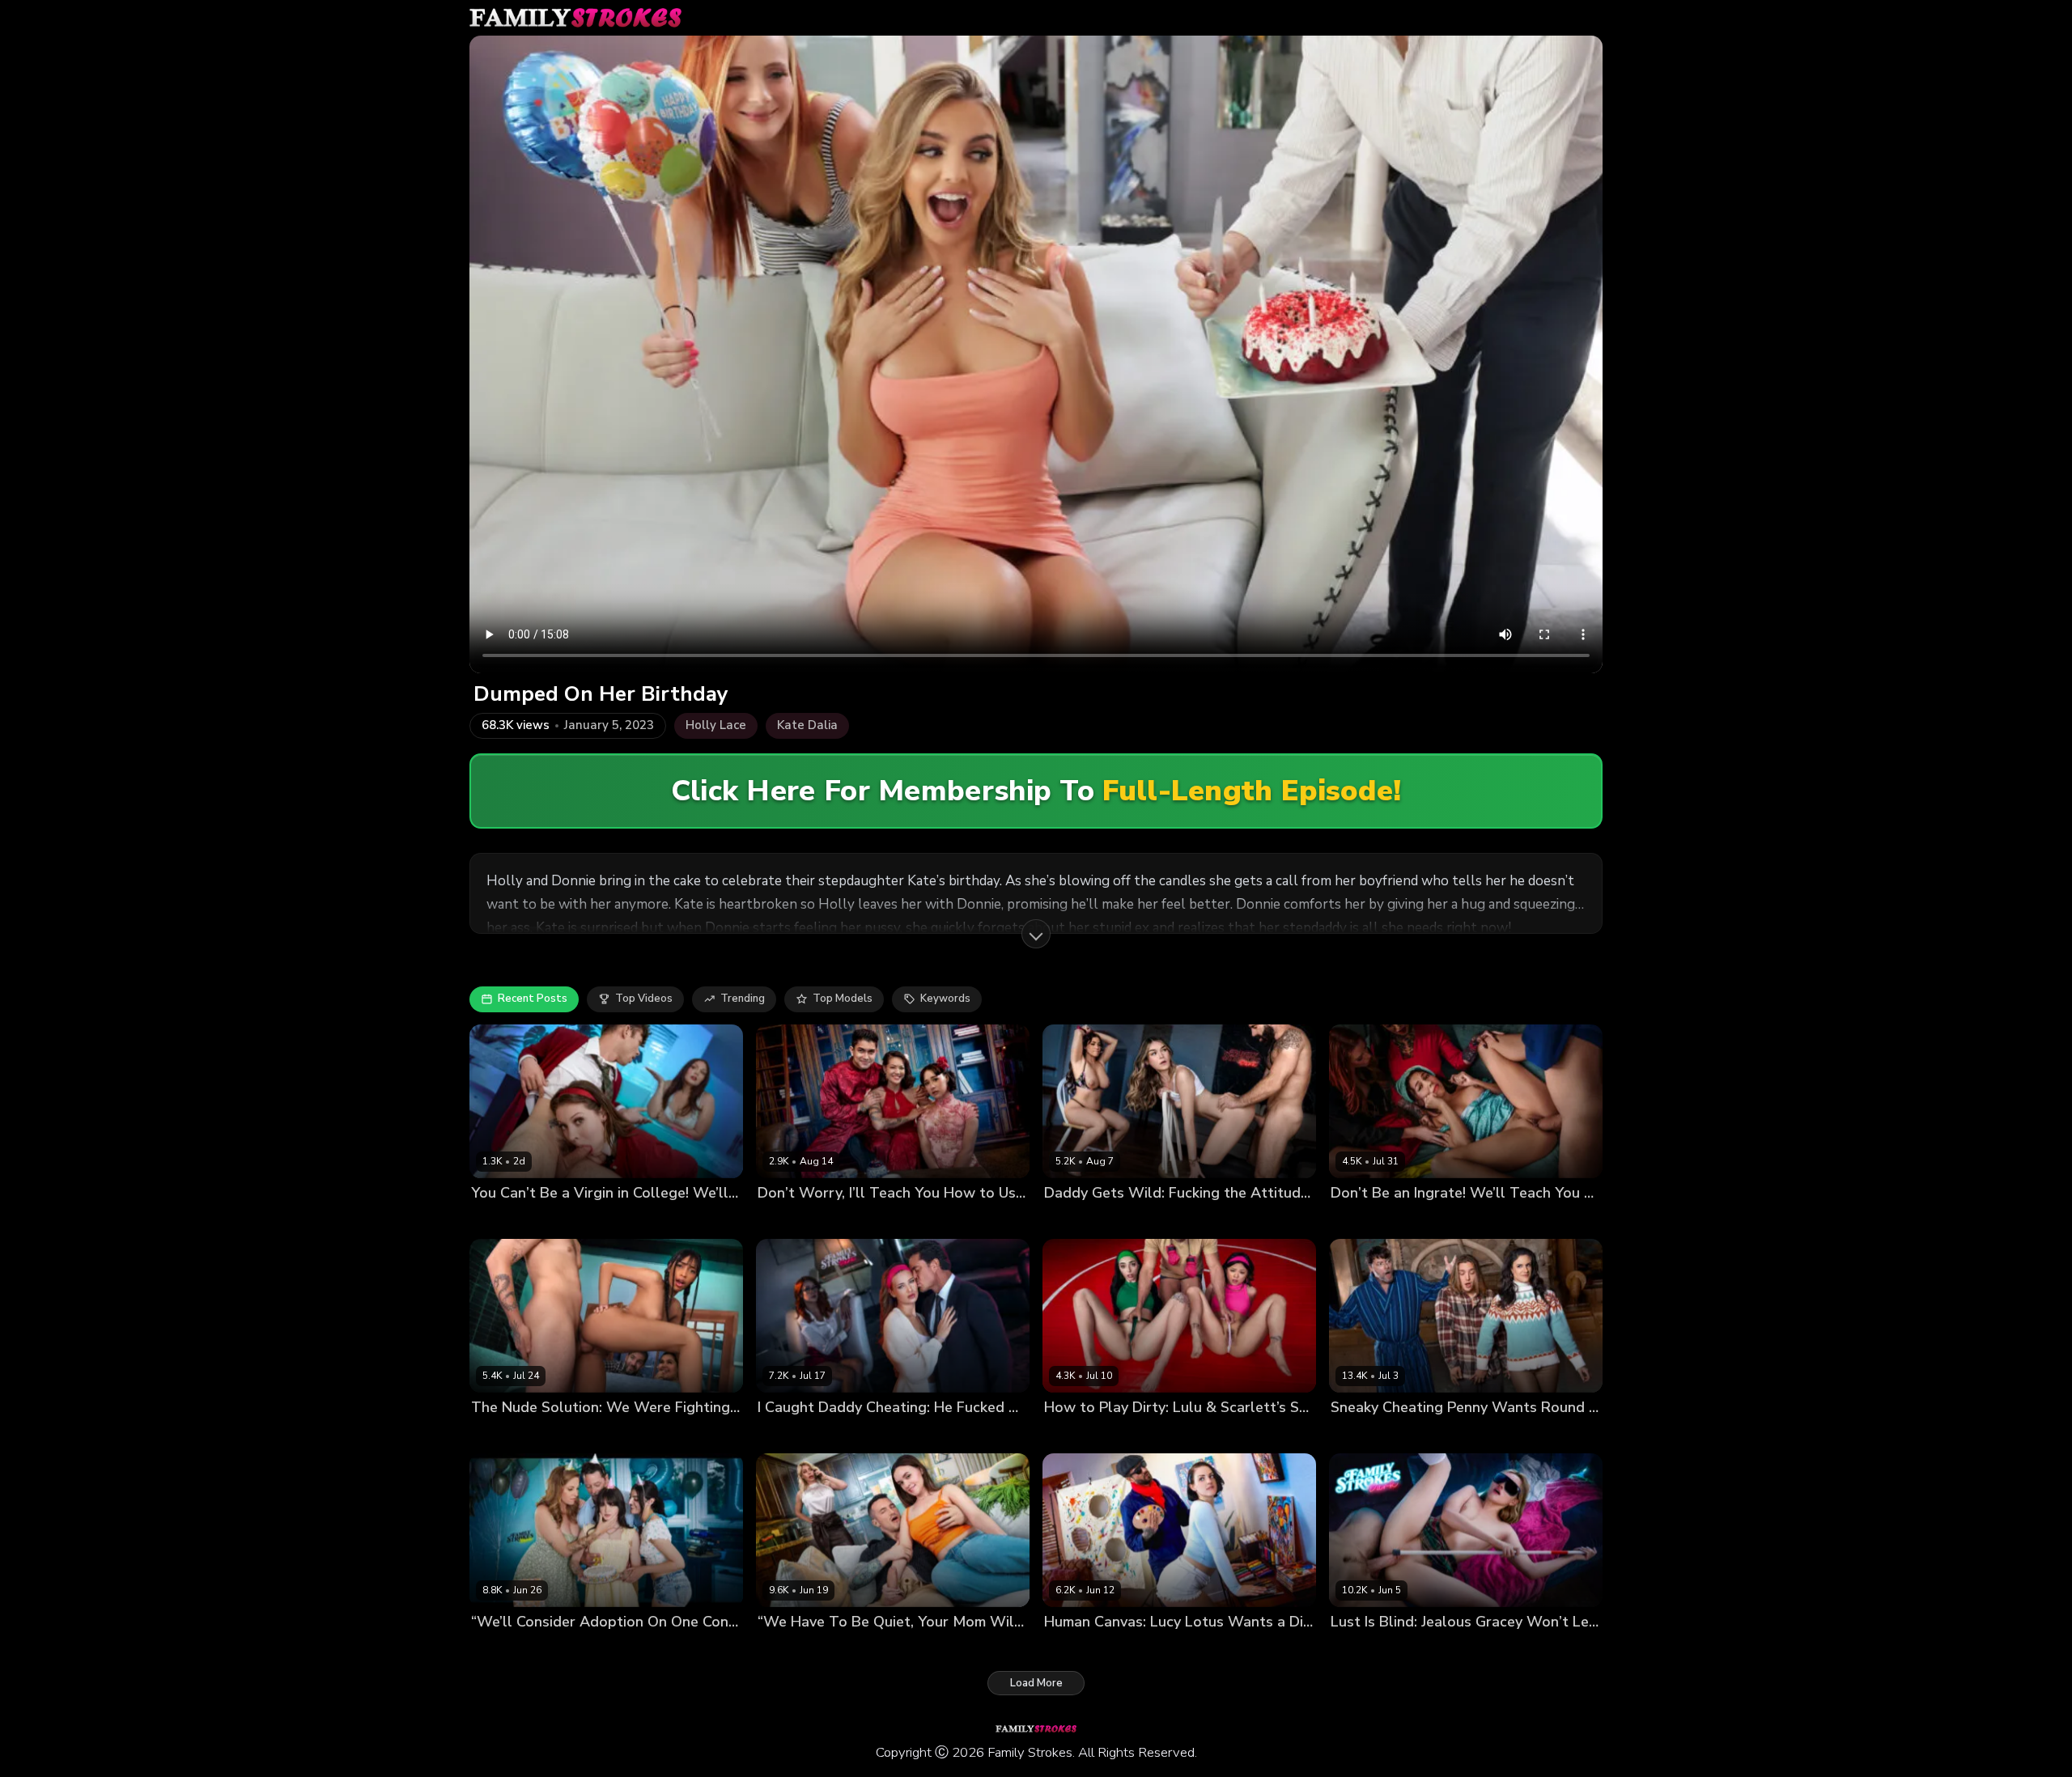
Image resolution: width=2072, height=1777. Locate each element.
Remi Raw (619, 1650)
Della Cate (1072, 1220)
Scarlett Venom (577, 1220)
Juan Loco (1446, 1220)
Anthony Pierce (1533, 1650)
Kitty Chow (785, 1220)
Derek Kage (931, 1650)
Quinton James (1186, 1650)
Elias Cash (516, 1435)
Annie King (499, 1650)
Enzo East (649, 1220)
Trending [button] (743, 999)
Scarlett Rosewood (1145, 1435)
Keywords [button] (945, 999)
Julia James (560, 1650)
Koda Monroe (1139, 1220)
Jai (477, 1435)
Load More (1036, 1683)
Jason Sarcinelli (1240, 1435)
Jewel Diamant (795, 1435)
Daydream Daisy (1372, 1650)
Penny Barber (1365, 1435)
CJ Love (1124, 1650)
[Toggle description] (1036, 934)
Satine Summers (1373, 1220)
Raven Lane (501, 1220)
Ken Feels (1204, 1220)
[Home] (575, 18)
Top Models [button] (843, 999)
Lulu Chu (1067, 1435)
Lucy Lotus (1072, 1650)
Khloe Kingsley (858, 1650)
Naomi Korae (851, 1220)
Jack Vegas (1493, 1435)
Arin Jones (916, 1220)
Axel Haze (1433, 1435)
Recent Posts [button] (533, 999)
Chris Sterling (873, 1435)
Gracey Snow (1454, 1650)
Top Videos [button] (644, 999)
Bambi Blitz (786, 1650)
